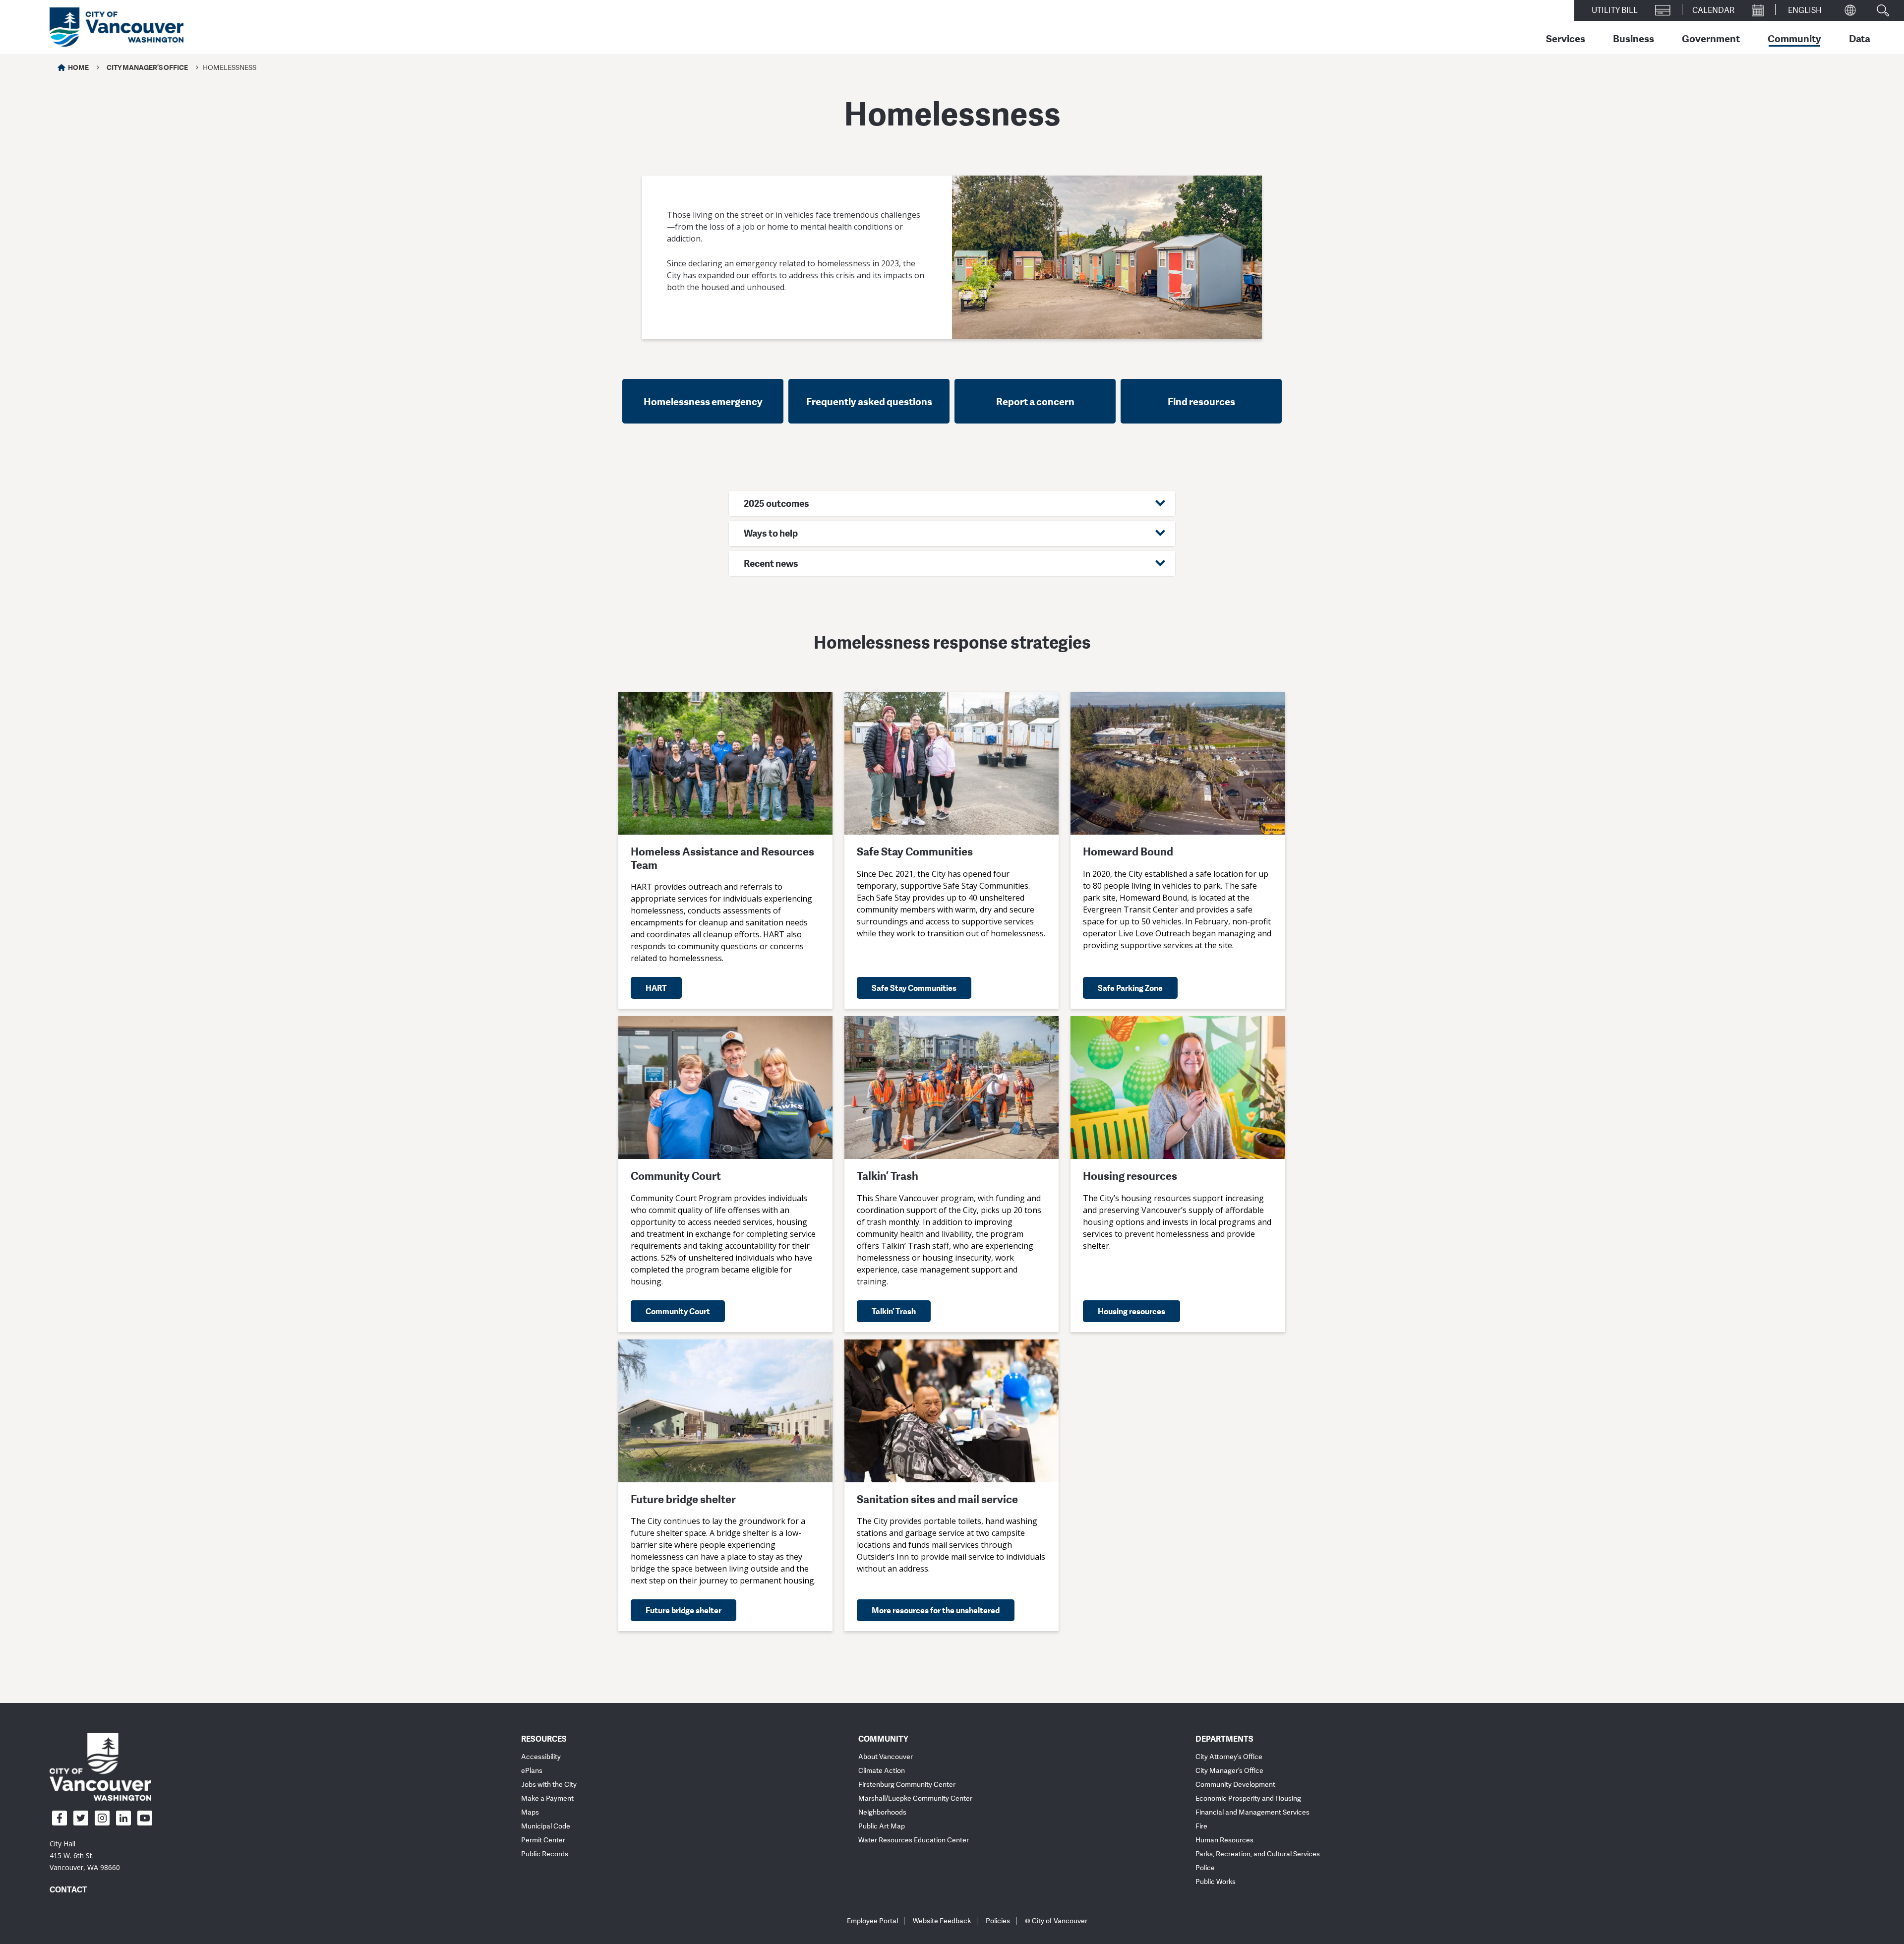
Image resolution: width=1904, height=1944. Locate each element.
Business (1634, 38)
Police (1205, 1868)
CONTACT (68, 1889)
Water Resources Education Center (914, 1840)
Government (1711, 38)
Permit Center (543, 1840)
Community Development (1235, 1785)
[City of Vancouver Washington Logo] (117, 27)
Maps (530, 1812)
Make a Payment (547, 1798)
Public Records (545, 1854)
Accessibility (541, 1757)
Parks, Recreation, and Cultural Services (1258, 1854)
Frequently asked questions (869, 401)
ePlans (532, 1771)
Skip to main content (46, 86)
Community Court (678, 1311)
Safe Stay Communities (914, 988)
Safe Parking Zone (1130, 988)
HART (656, 988)
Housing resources (1131, 1311)
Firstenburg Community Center (907, 1785)
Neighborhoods (882, 1812)
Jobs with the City (549, 1785)
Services (1566, 38)
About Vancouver (886, 1757)
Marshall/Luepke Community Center (915, 1798)
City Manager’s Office (147, 67)
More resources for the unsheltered (936, 1610)
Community (1794, 38)
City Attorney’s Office (1229, 1757)
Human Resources (1224, 1840)
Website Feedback (942, 1921)
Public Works (1216, 1882)
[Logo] (100, 1766)
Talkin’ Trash (894, 1311)
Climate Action (882, 1771)
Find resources (1201, 401)
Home (78, 67)
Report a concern (1035, 401)
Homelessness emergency (703, 401)
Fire (1201, 1826)
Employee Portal (872, 1921)
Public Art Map (882, 1826)
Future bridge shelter (684, 1610)
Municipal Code (546, 1826)
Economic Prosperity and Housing (1248, 1798)
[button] (952, 504)
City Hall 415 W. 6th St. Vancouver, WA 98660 (85, 1855)
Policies (998, 1921)
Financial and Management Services (1252, 1812)
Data (1860, 38)
